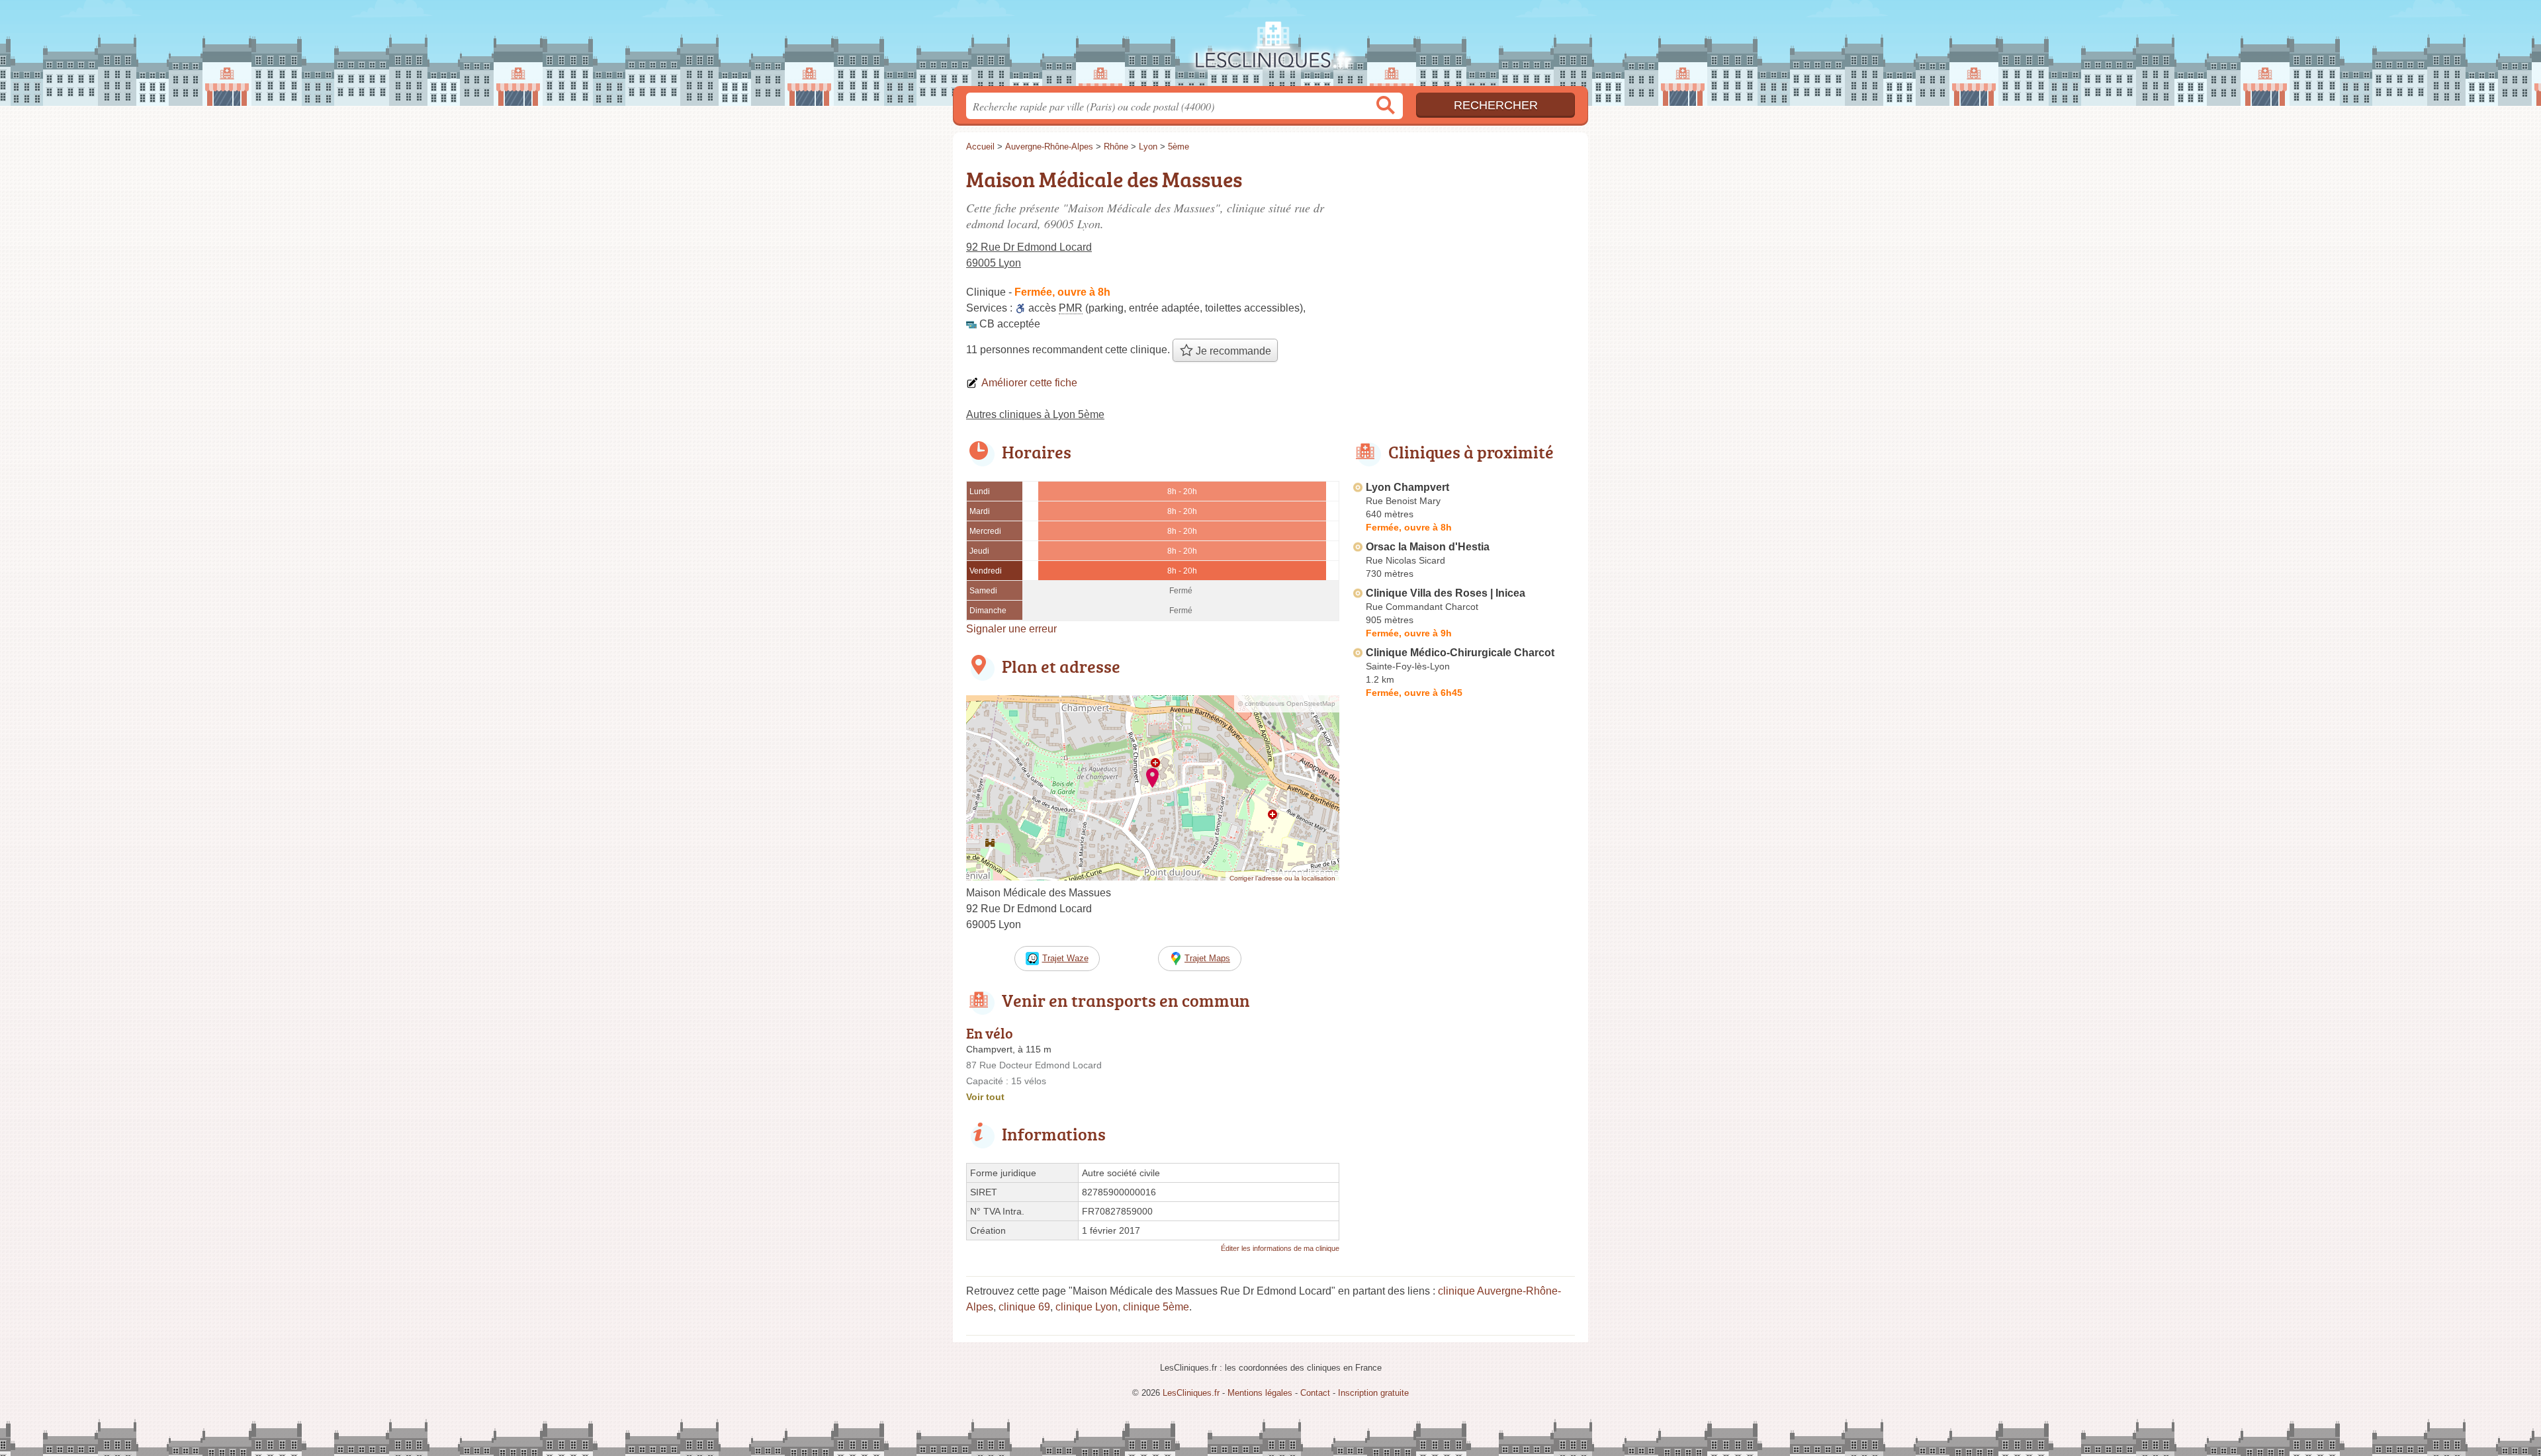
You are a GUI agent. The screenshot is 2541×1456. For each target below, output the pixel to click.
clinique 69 (1024, 1307)
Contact (1315, 1393)
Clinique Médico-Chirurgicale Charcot (1460, 653)
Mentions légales (1260, 1393)
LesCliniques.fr (1270, 47)
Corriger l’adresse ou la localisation (1282, 878)
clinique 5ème (1156, 1307)
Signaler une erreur (1011, 629)
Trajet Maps (1207, 958)
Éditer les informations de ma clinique (1280, 1248)
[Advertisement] (1464, 1011)
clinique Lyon (1087, 1307)
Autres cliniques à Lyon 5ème (1035, 414)
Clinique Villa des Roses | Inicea (1446, 593)
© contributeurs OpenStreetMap (1287, 704)
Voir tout (985, 1097)
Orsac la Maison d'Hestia (1428, 547)
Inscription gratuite (1373, 1393)
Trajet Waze (1065, 958)
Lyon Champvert (1407, 487)
